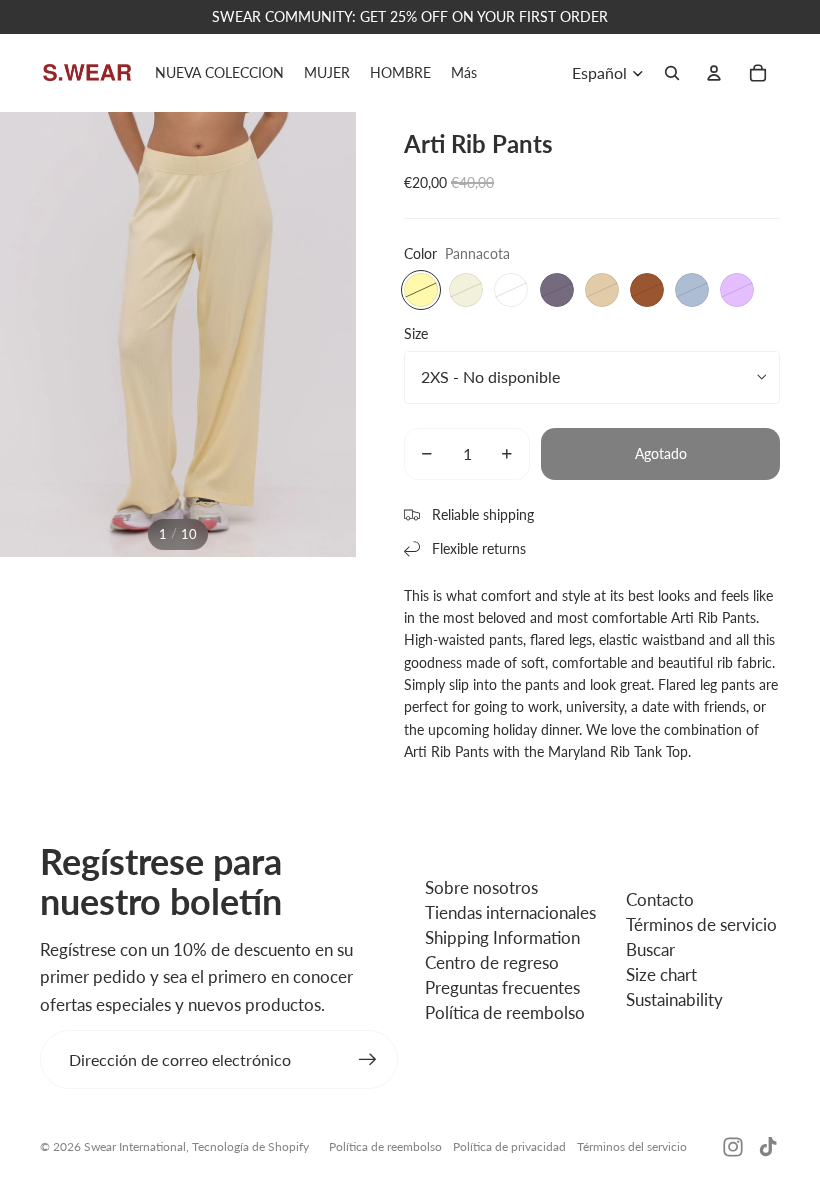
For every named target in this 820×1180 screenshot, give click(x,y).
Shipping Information (502, 937)
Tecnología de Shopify (250, 1146)
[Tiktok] (768, 1147)
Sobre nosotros (481, 887)
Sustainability (674, 999)
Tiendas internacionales (510, 912)
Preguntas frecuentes (502, 987)
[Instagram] (733, 1147)
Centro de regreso (492, 962)
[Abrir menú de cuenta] (714, 73)
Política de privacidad (509, 1146)
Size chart (661, 974)
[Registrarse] (368, 1060)
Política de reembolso (505, 1012)
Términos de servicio (701, 924)
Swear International (135, 1146)
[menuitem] (464, 73)
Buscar (650, 949)
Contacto (660, 899)
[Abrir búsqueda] (672, 73)
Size (416, 333)
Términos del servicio (632, 1146)
